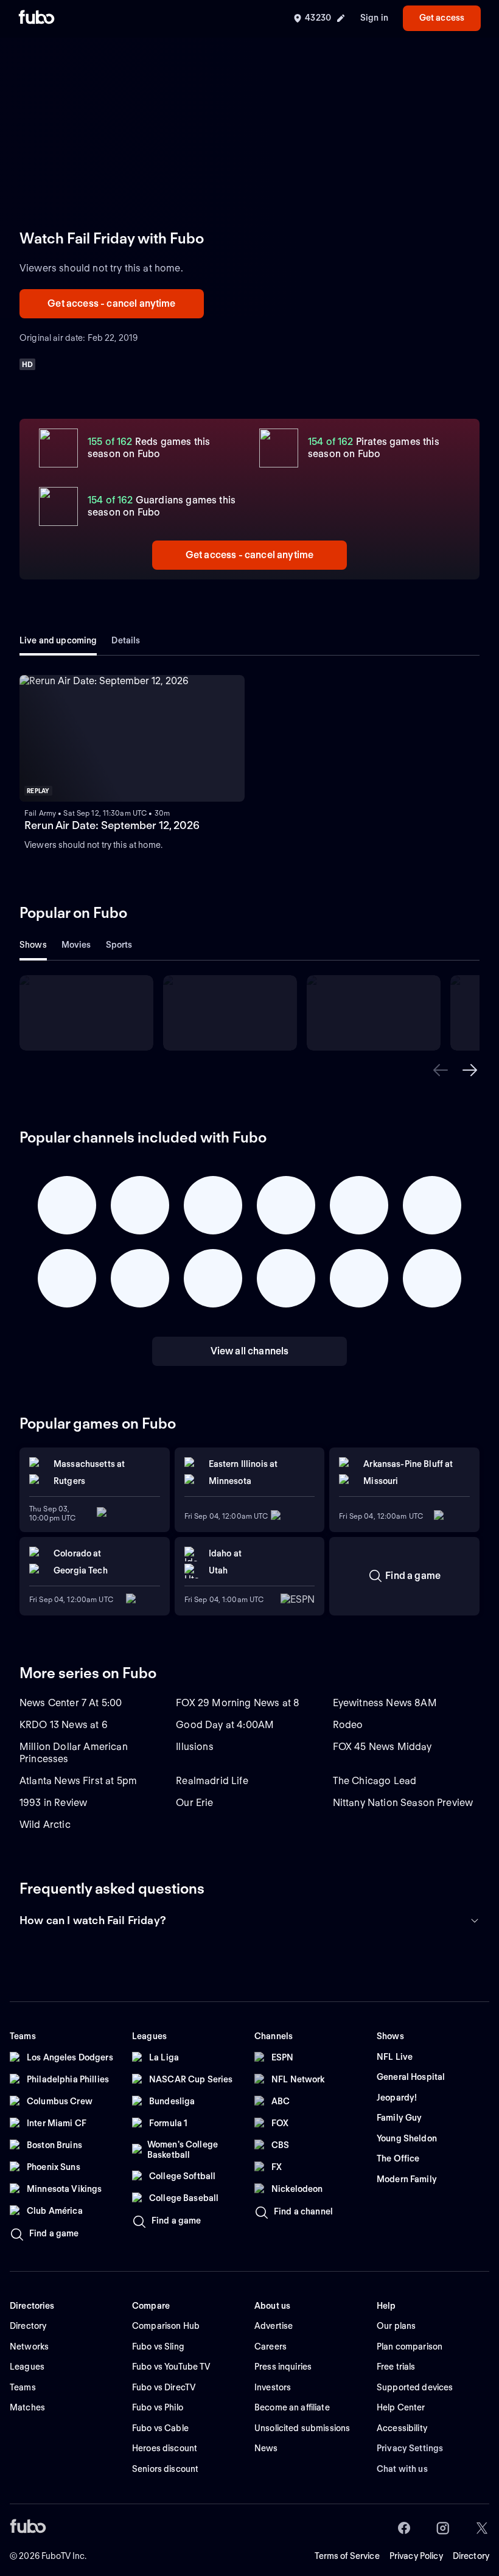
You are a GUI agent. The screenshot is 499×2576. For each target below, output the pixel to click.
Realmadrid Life (212, 1781)
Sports (119, 945)
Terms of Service (347, 2556)
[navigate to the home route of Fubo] (37, 18)
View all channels (250, 1351)
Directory (471, 2556)
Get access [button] (442, 18)
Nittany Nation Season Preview (403, 1803)
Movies (76, 945)
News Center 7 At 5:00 (71, 1703)
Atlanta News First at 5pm (78, 1781)
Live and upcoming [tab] (58, 640)
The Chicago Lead (375, 1781)
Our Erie (194, 1803)
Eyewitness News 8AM (385, 1703)
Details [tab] (126, 640)
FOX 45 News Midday (382, 1747)
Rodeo (348, 1725)
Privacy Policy (416, 2556)
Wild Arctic (45, 1825)
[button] (441, 1070)
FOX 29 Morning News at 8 (238, 1703)
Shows (33, 945)
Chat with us (402, 2469)
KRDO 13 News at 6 (64, 1725)
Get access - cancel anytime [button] (111, 303)
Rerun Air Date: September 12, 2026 (112, 825)
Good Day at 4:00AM (225, 1725)
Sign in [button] (374, 18)
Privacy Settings (410, 2448)
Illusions (194, 1747)
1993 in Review (53, 1803)
